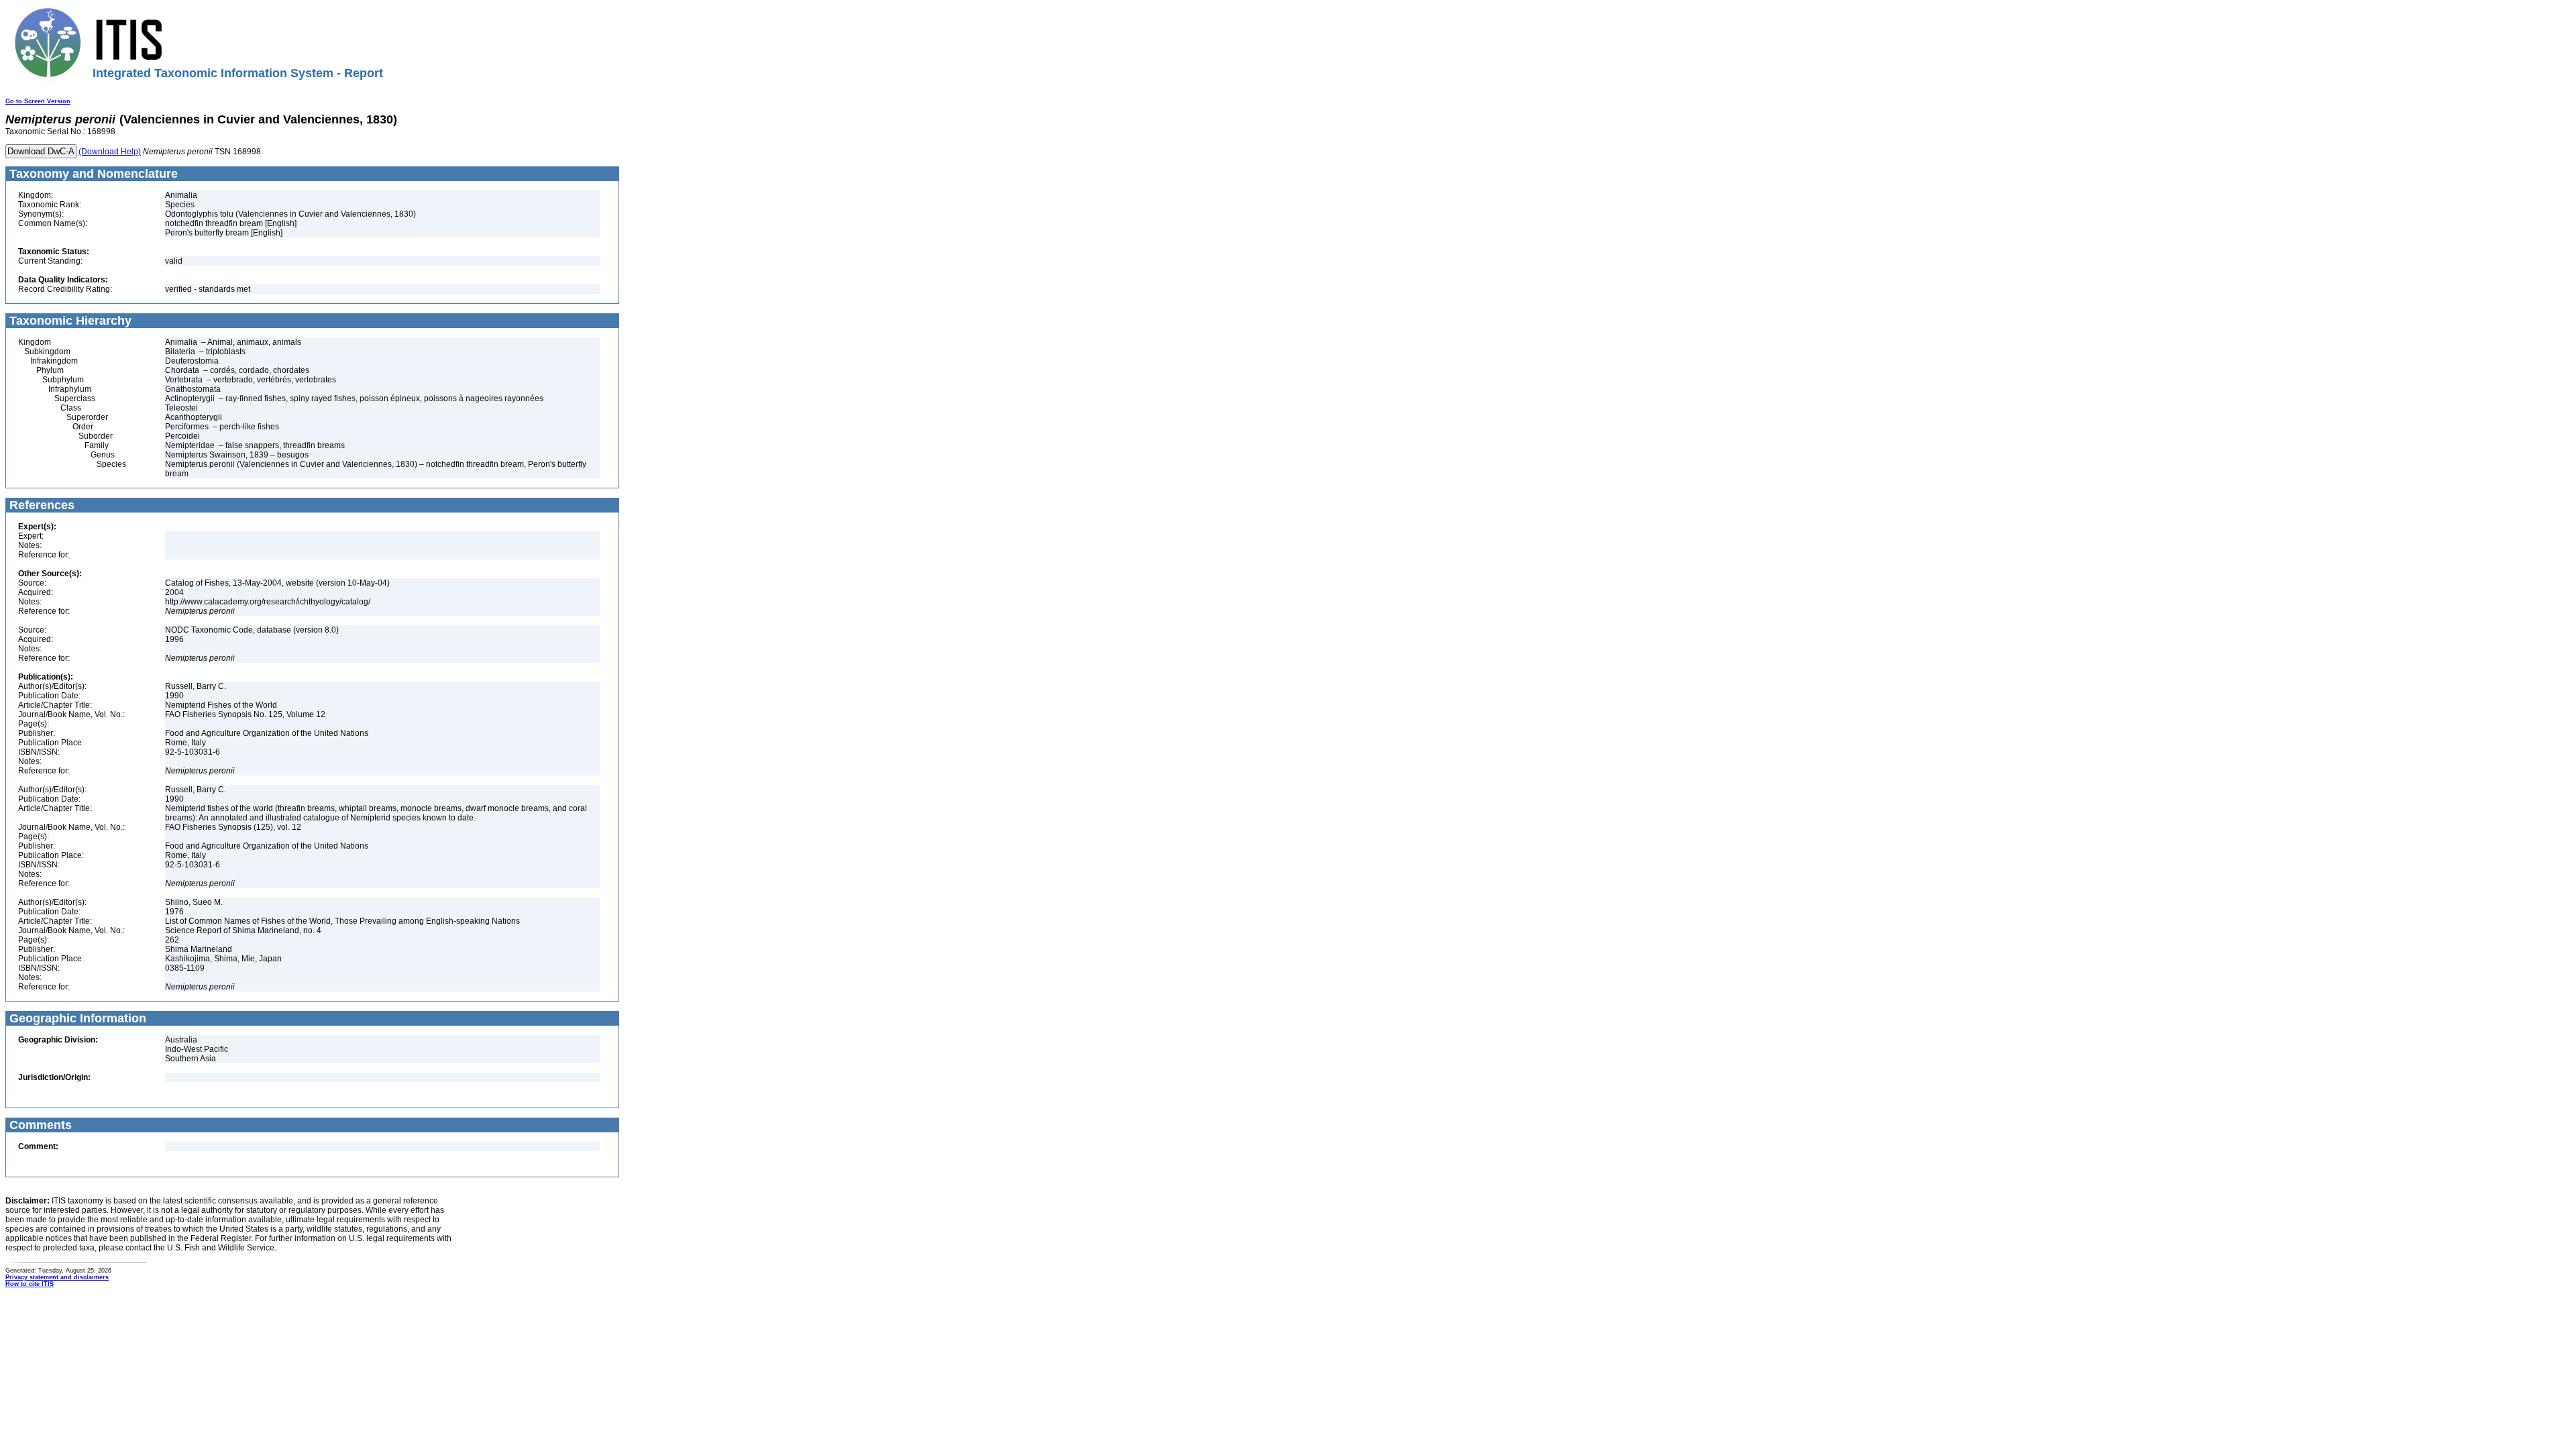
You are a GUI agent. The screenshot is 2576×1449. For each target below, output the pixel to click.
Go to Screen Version (38, 101)
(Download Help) (110, 152)
